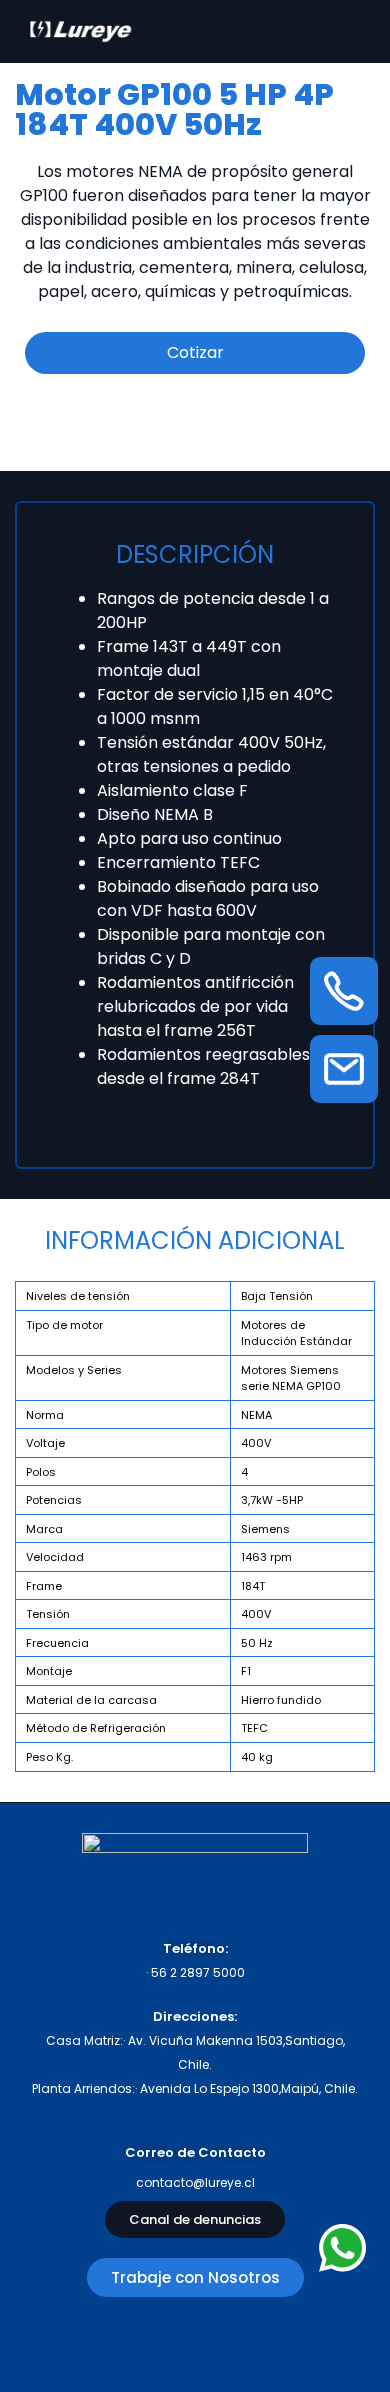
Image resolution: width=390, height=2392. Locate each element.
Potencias (54, 1500)
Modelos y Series (74, 1370)
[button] (195, 2219)
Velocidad (55, 1557)
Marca (44, 1529)
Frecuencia (57, 1643)
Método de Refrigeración (96, 1728)
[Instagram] (120, 2342)
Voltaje (45, 1443)
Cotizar (195, 352)
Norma (45, 1415)
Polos (41, 1472)
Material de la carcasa (91, 1700)
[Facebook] (195, 2342)
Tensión (48, 1614)
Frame (44, 1586)
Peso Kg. (49, 1757)
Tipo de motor (64, 1325)
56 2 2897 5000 (198, 1972)
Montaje (49, 1671)
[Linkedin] (270, 2342)
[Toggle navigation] (353, 31)
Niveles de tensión (78, 1296)
